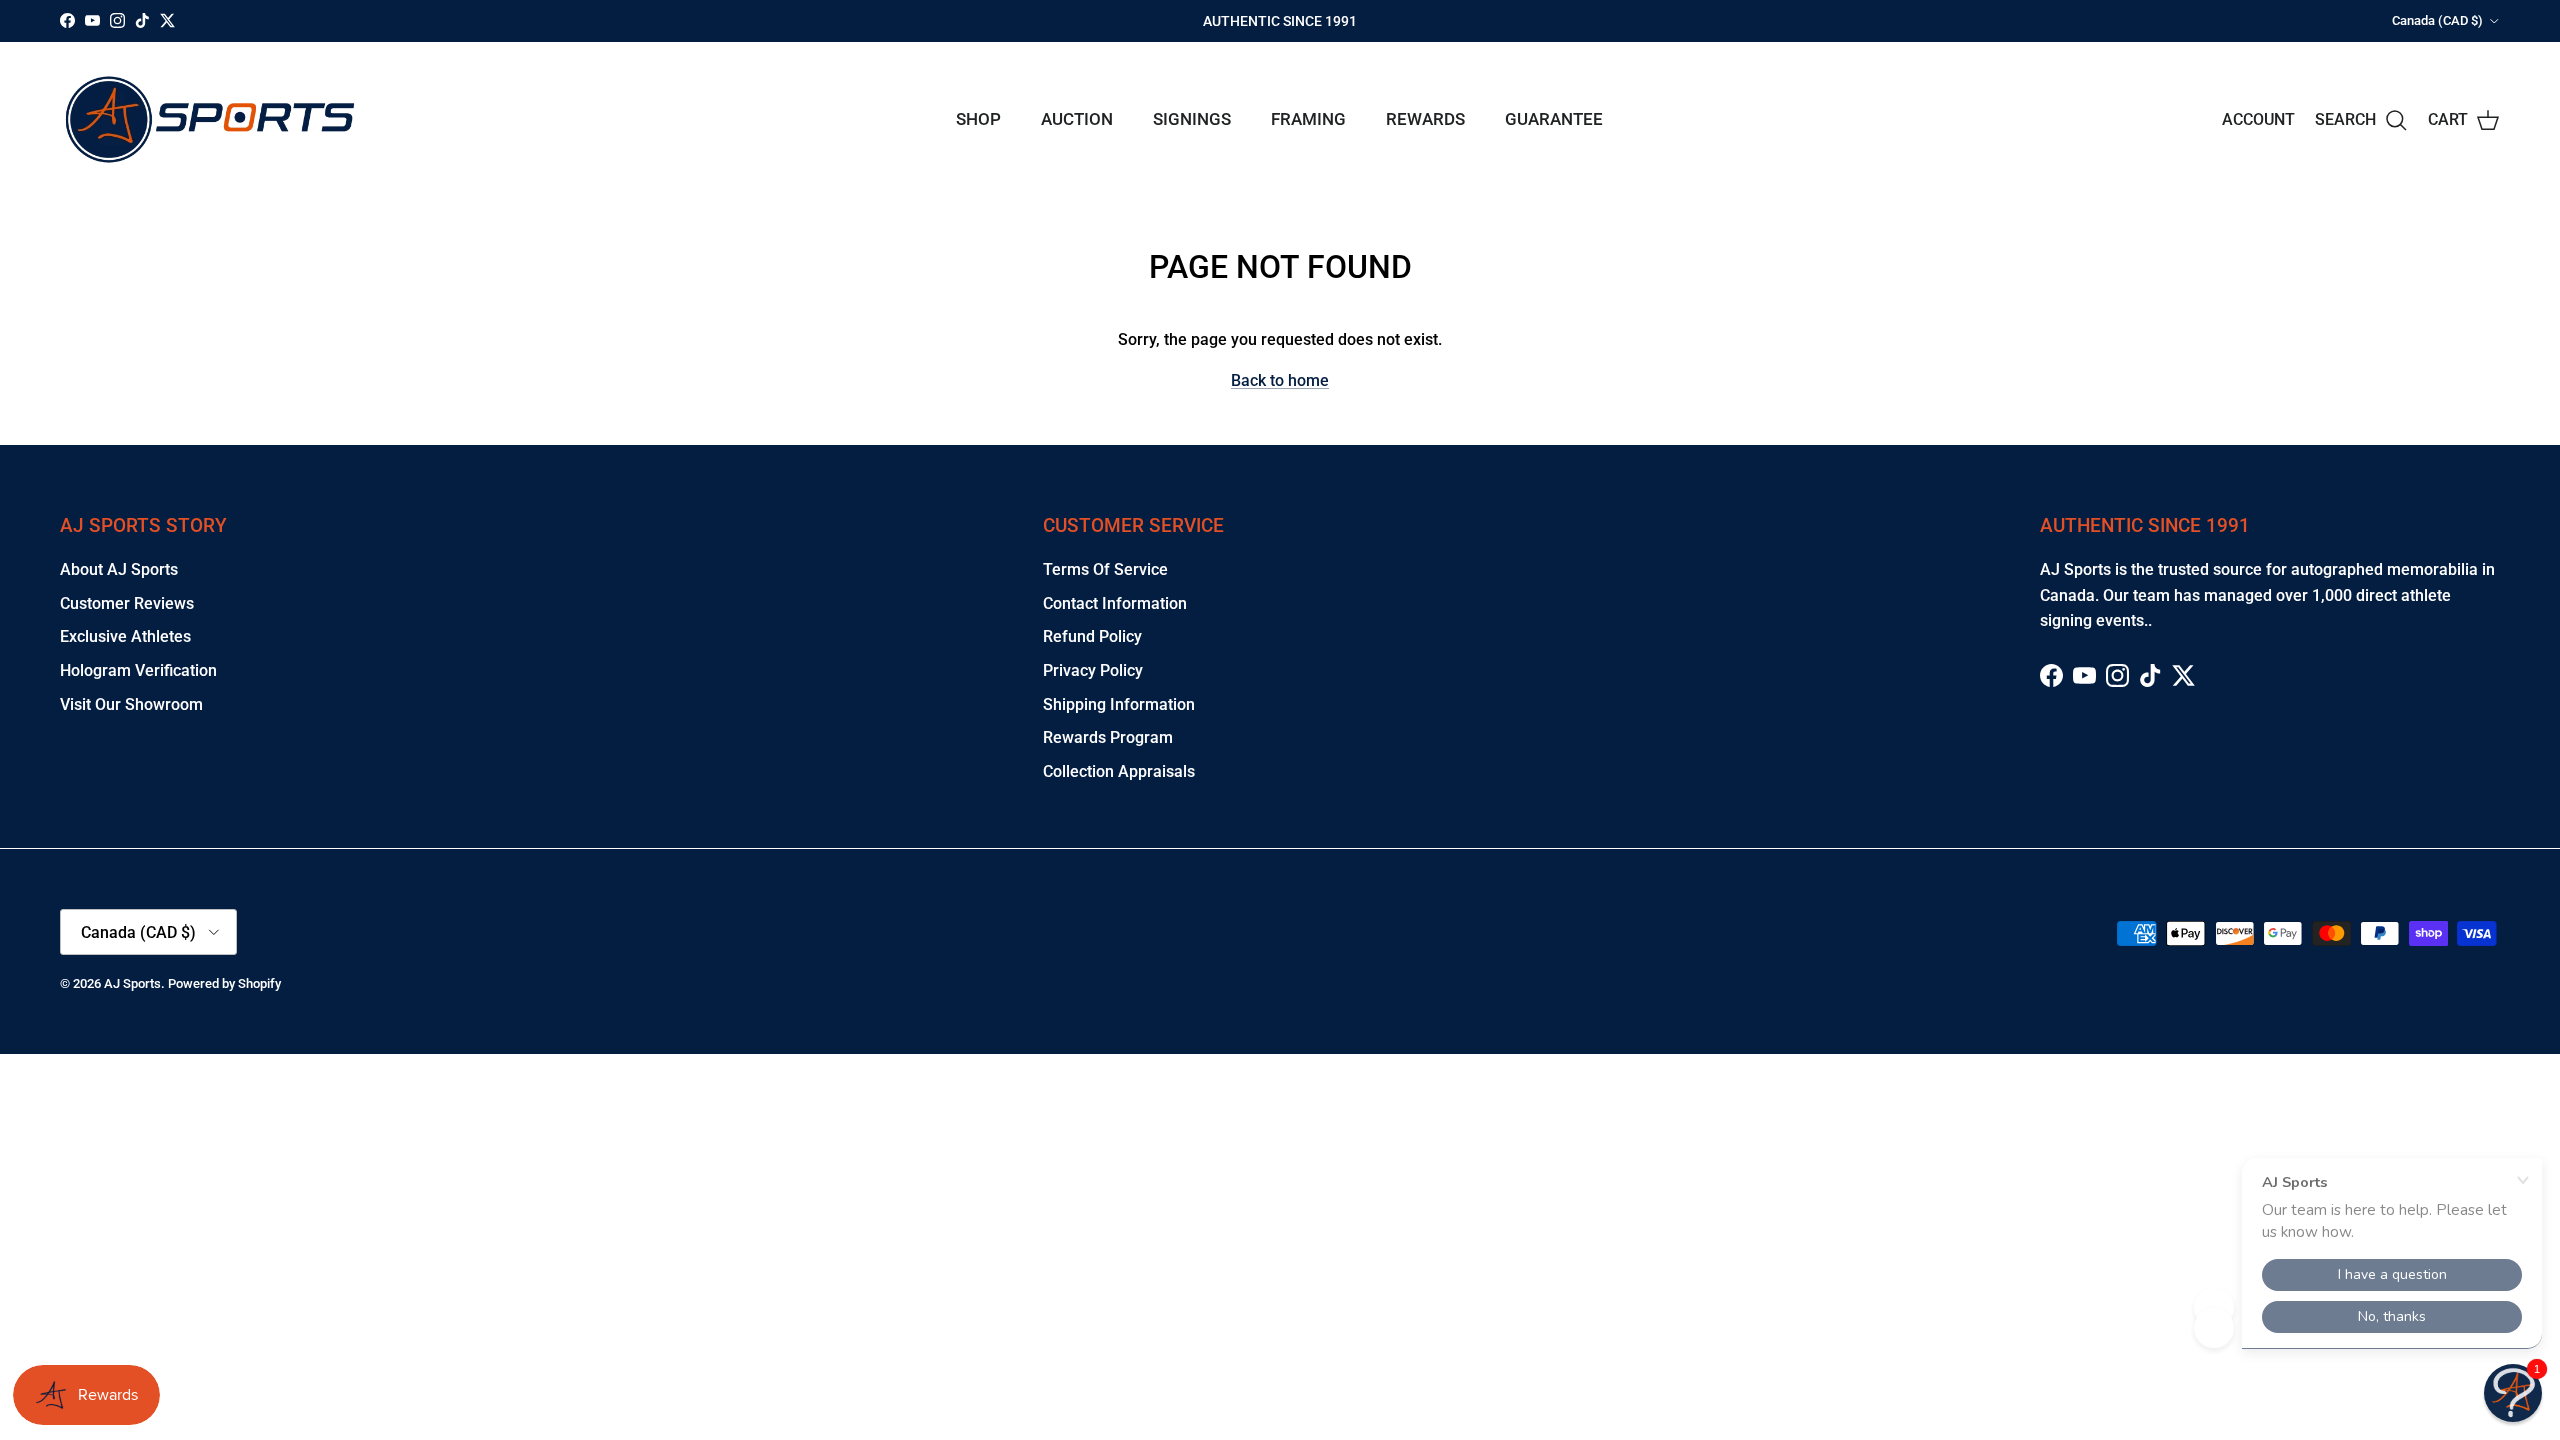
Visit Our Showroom (131, 704)
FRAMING (1308, 119)
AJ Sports (132, 983)
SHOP (978, 119)
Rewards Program (1108, 737)
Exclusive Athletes (125, 636)
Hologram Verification (138, 670)
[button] (2513, 1393)
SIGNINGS (1192, 119)
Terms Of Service (1105, 569)
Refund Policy (1092, 636)
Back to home (1280, 380)
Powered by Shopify (224, 983)
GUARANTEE (1554, 119)
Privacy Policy (1093, 670)
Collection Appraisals (1119, 771)
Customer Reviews (127, 603)
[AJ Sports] (210, 119)
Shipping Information (1119, 704)
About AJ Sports (119, 569)
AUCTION (1077, 119)
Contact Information (1115, 603)
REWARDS (1425, 119)
